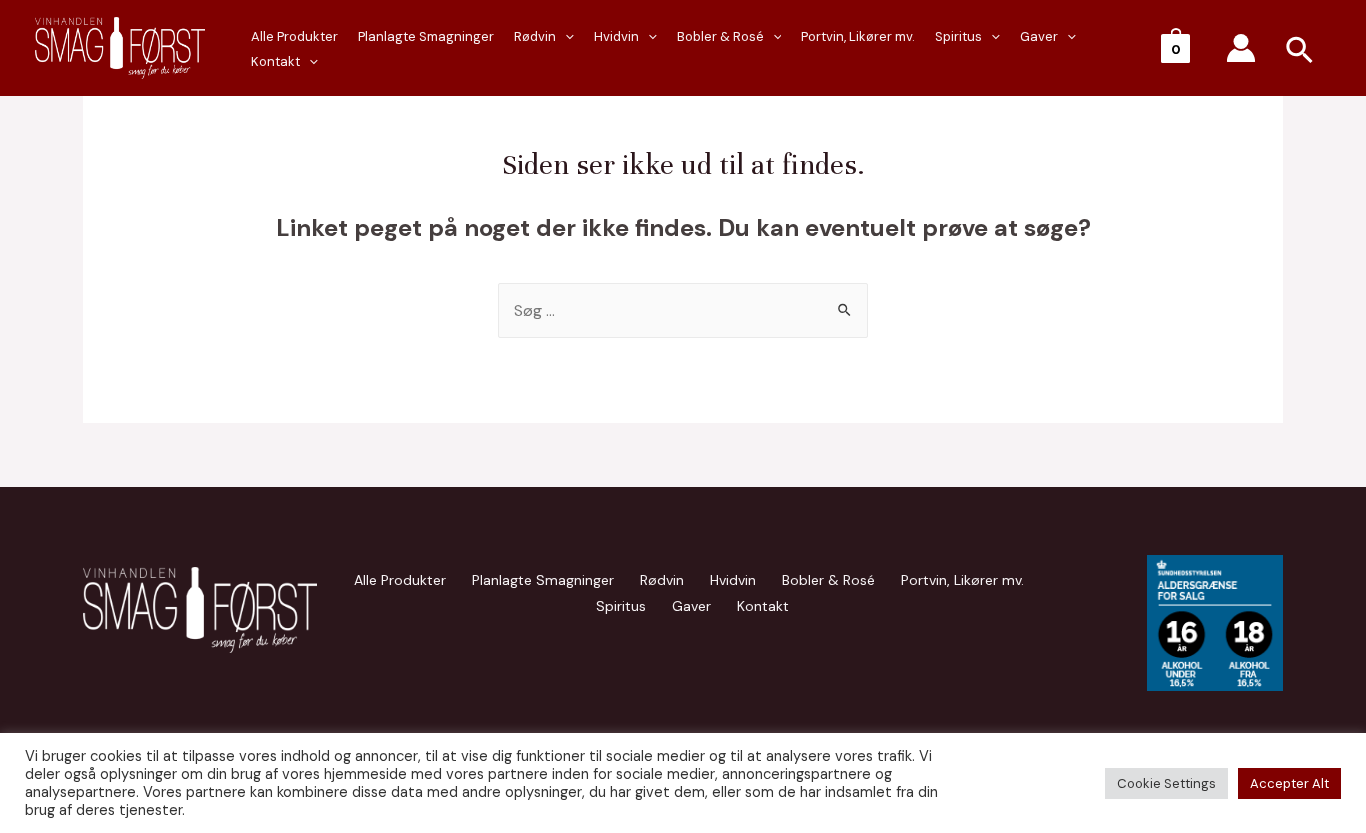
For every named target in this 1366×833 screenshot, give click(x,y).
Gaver (1039, 36)
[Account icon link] (1241, 48)
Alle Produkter (294, 36)
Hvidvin (616, 36)
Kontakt (275, 61)
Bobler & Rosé (720, 36)
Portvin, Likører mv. (858, 36)
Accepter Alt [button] (1289, 783)
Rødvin (535, 36)
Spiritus (958, 36)
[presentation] (309, 62)
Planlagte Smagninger (426, 36)
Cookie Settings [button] (1166, 783)
